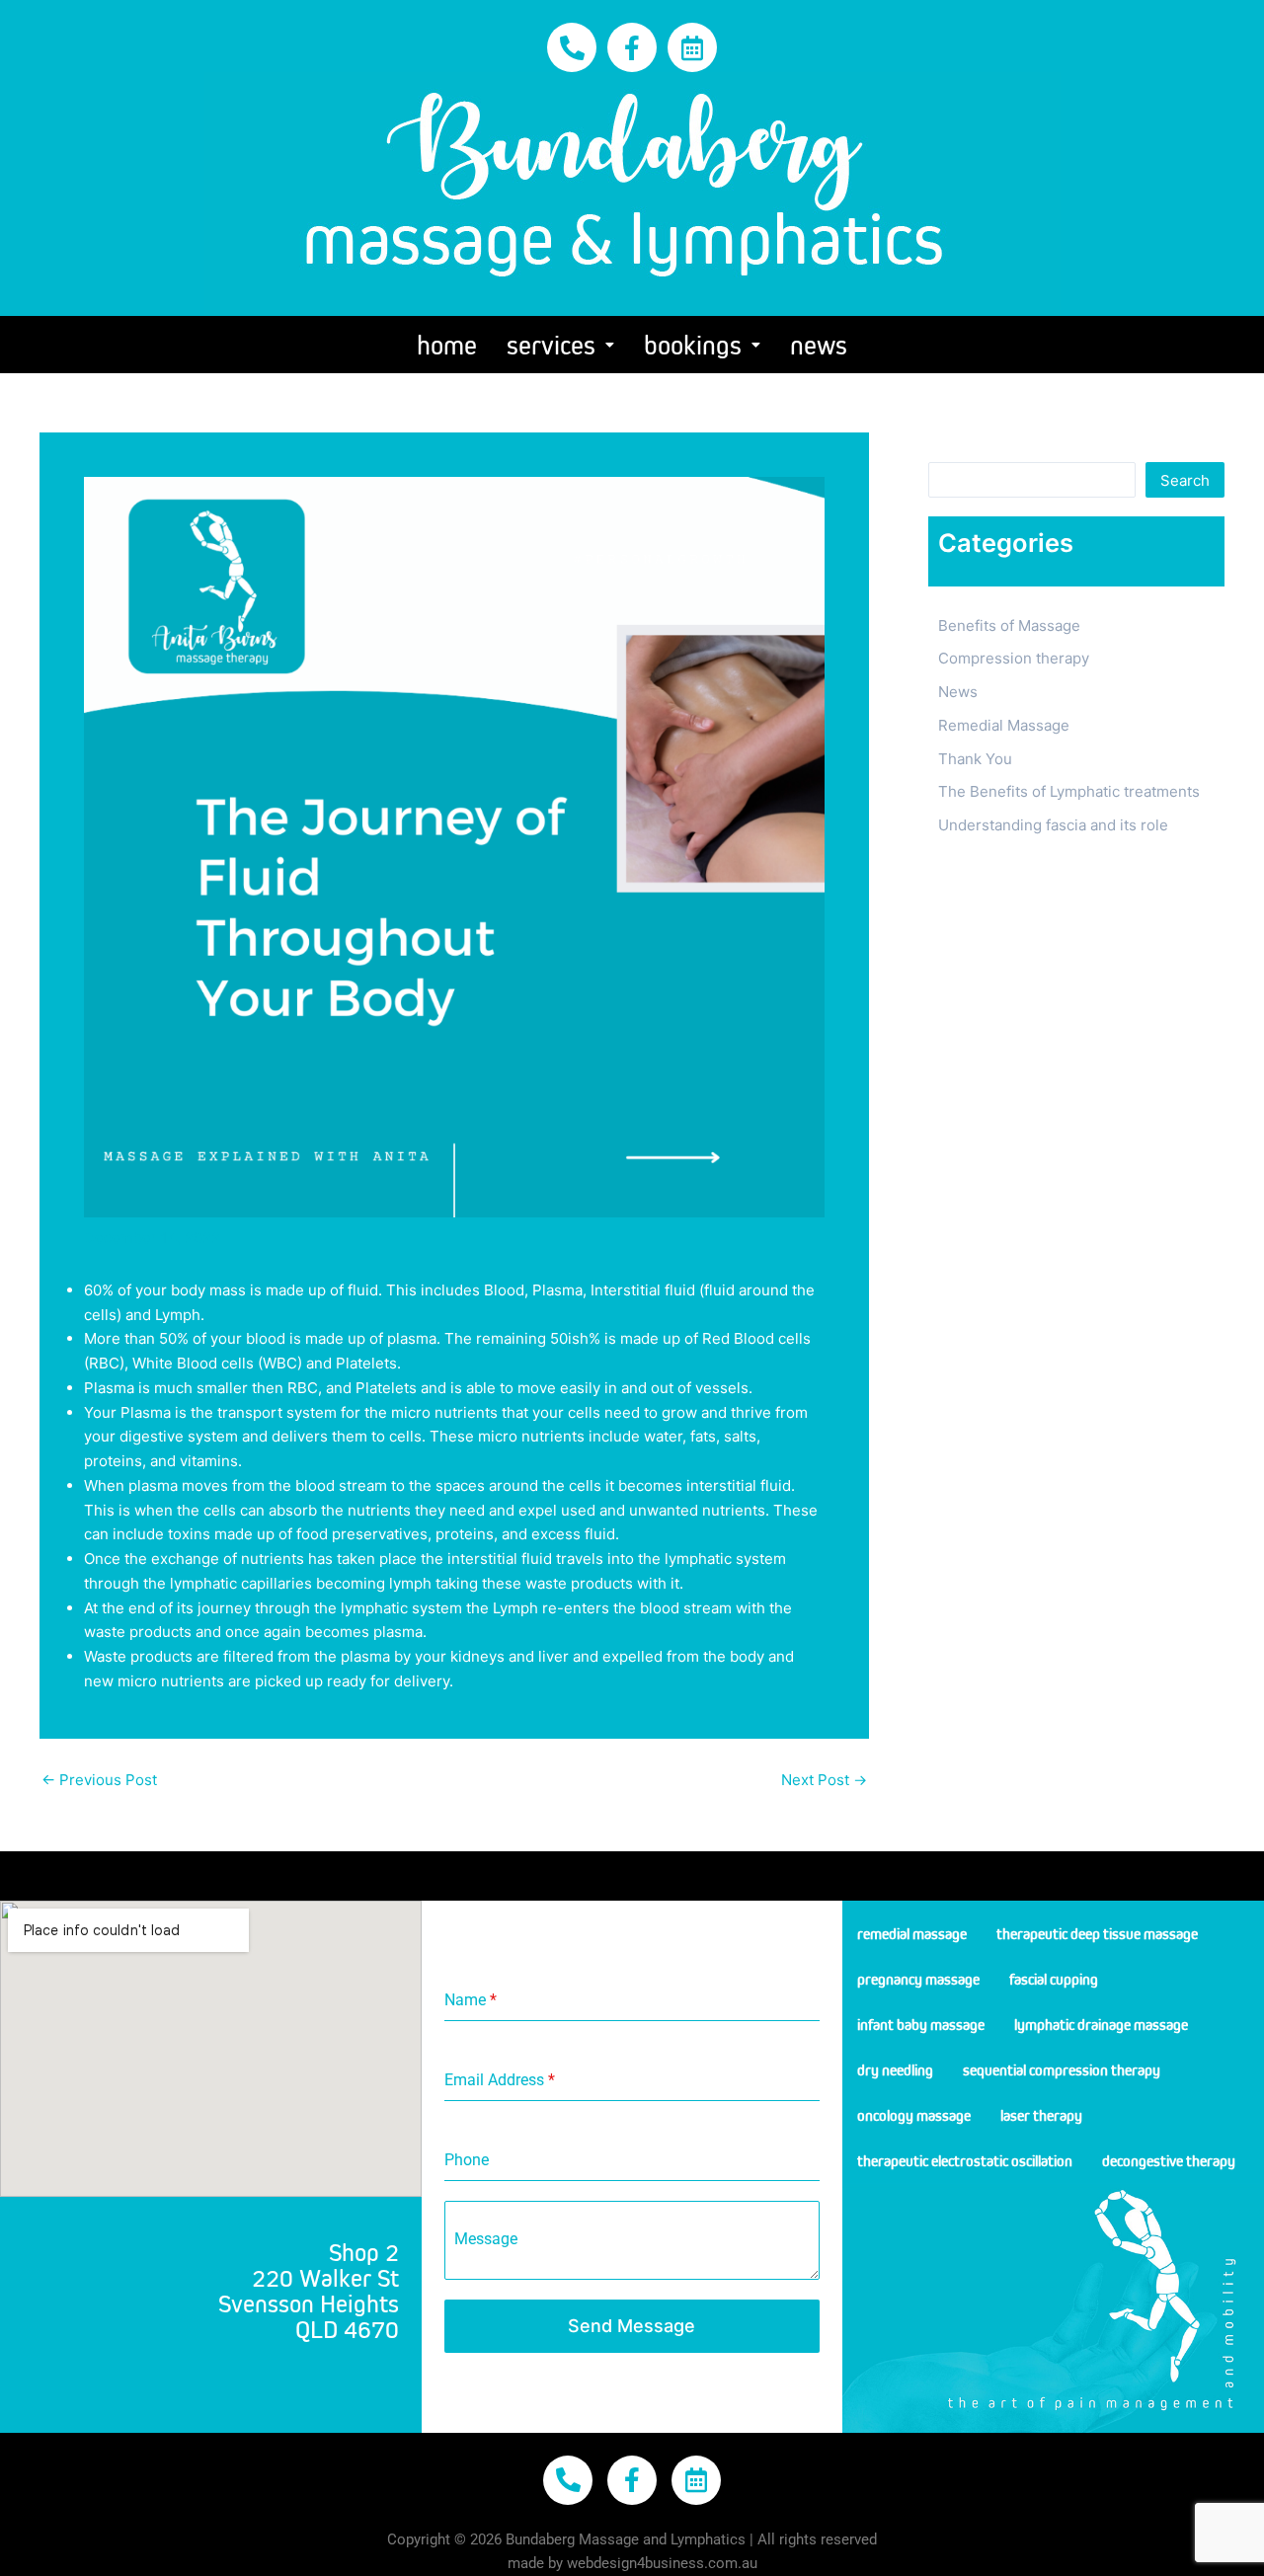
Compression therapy (1014, 658)
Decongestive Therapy (1169, 2160)
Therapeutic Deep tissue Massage (1097, 1933)
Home (447, 345)
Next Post (824, 1780)
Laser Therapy (1041, 2115)
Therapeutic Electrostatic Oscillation (965, 2160)
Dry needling (895, 2069)
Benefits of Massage (1009, 625)
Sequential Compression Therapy (1062, 2069)
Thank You (975, 759)
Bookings (693, 345)
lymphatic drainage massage (1101, 2024)
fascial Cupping (1054, 1979)
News (819, 345)
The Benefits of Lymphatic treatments (1069, 791)
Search (953, 447)
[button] (560, 345)
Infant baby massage (921, 2024)
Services (551, 345)
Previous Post (99, 1780)
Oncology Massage (914, 2115)
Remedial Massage (1004, 725)
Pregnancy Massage (918, 1979)
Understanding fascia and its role (1053, 825)
